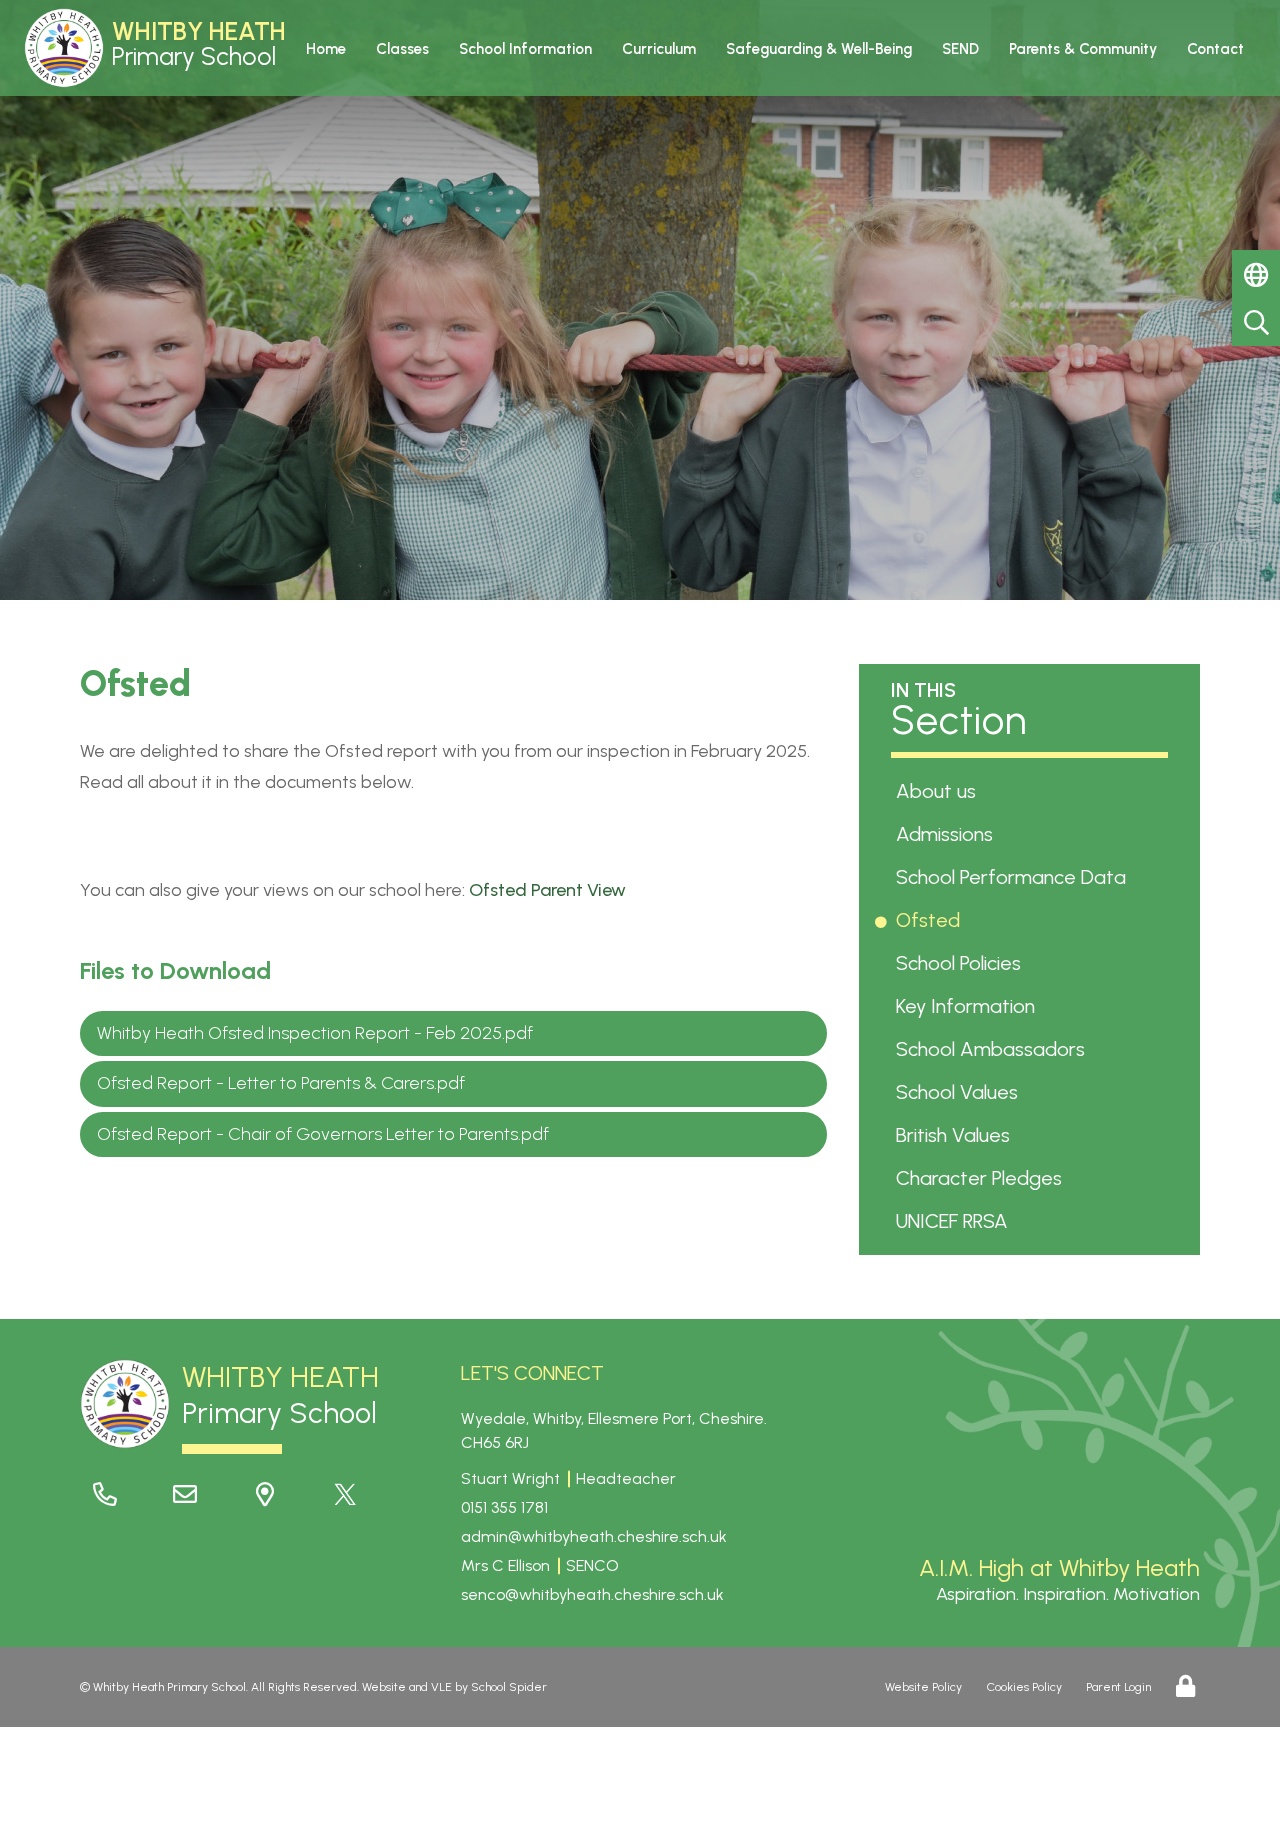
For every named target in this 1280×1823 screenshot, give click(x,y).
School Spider (509, 1687)
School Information (525, 49)
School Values (960, 1092)
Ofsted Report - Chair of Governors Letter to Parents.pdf (323, 1134)
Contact (1215, 49)
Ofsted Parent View (547, 890)
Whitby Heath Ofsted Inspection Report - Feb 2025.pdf (315, 1033)
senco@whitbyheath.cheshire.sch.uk (592, 1594)
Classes (402, 49)
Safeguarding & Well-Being (819, 49)
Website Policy (923, 1687)
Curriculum (659, 49)
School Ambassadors (994, 1049)
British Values (956, 1135)
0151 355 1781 (504, 1507)
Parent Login (1118, 1687)
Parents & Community (1083, 49)
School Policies (962, 963)
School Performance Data (1014, 877)
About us (939, 791)
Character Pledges (982, 1178)
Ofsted (931, 920)
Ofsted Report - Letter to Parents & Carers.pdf (281, 1083)
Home (326, 49)
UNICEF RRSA (955, 1221)
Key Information (969, 1006)
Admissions (948, 834)
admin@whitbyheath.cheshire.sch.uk (594, 1536)
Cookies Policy (1024, 1687)
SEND (960, 49)
